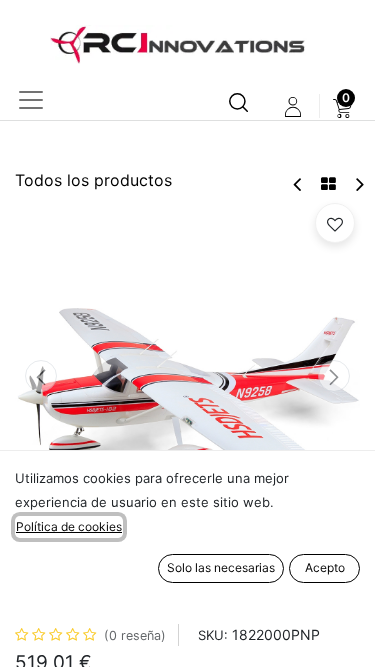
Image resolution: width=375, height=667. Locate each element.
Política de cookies (69, 526)
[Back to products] (328, 184)
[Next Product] (358, 184)
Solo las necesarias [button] (221, 567)
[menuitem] (342, 107)
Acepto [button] (325, 567)
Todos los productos (93, 180)
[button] (41, 376)
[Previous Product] (298, 184)
